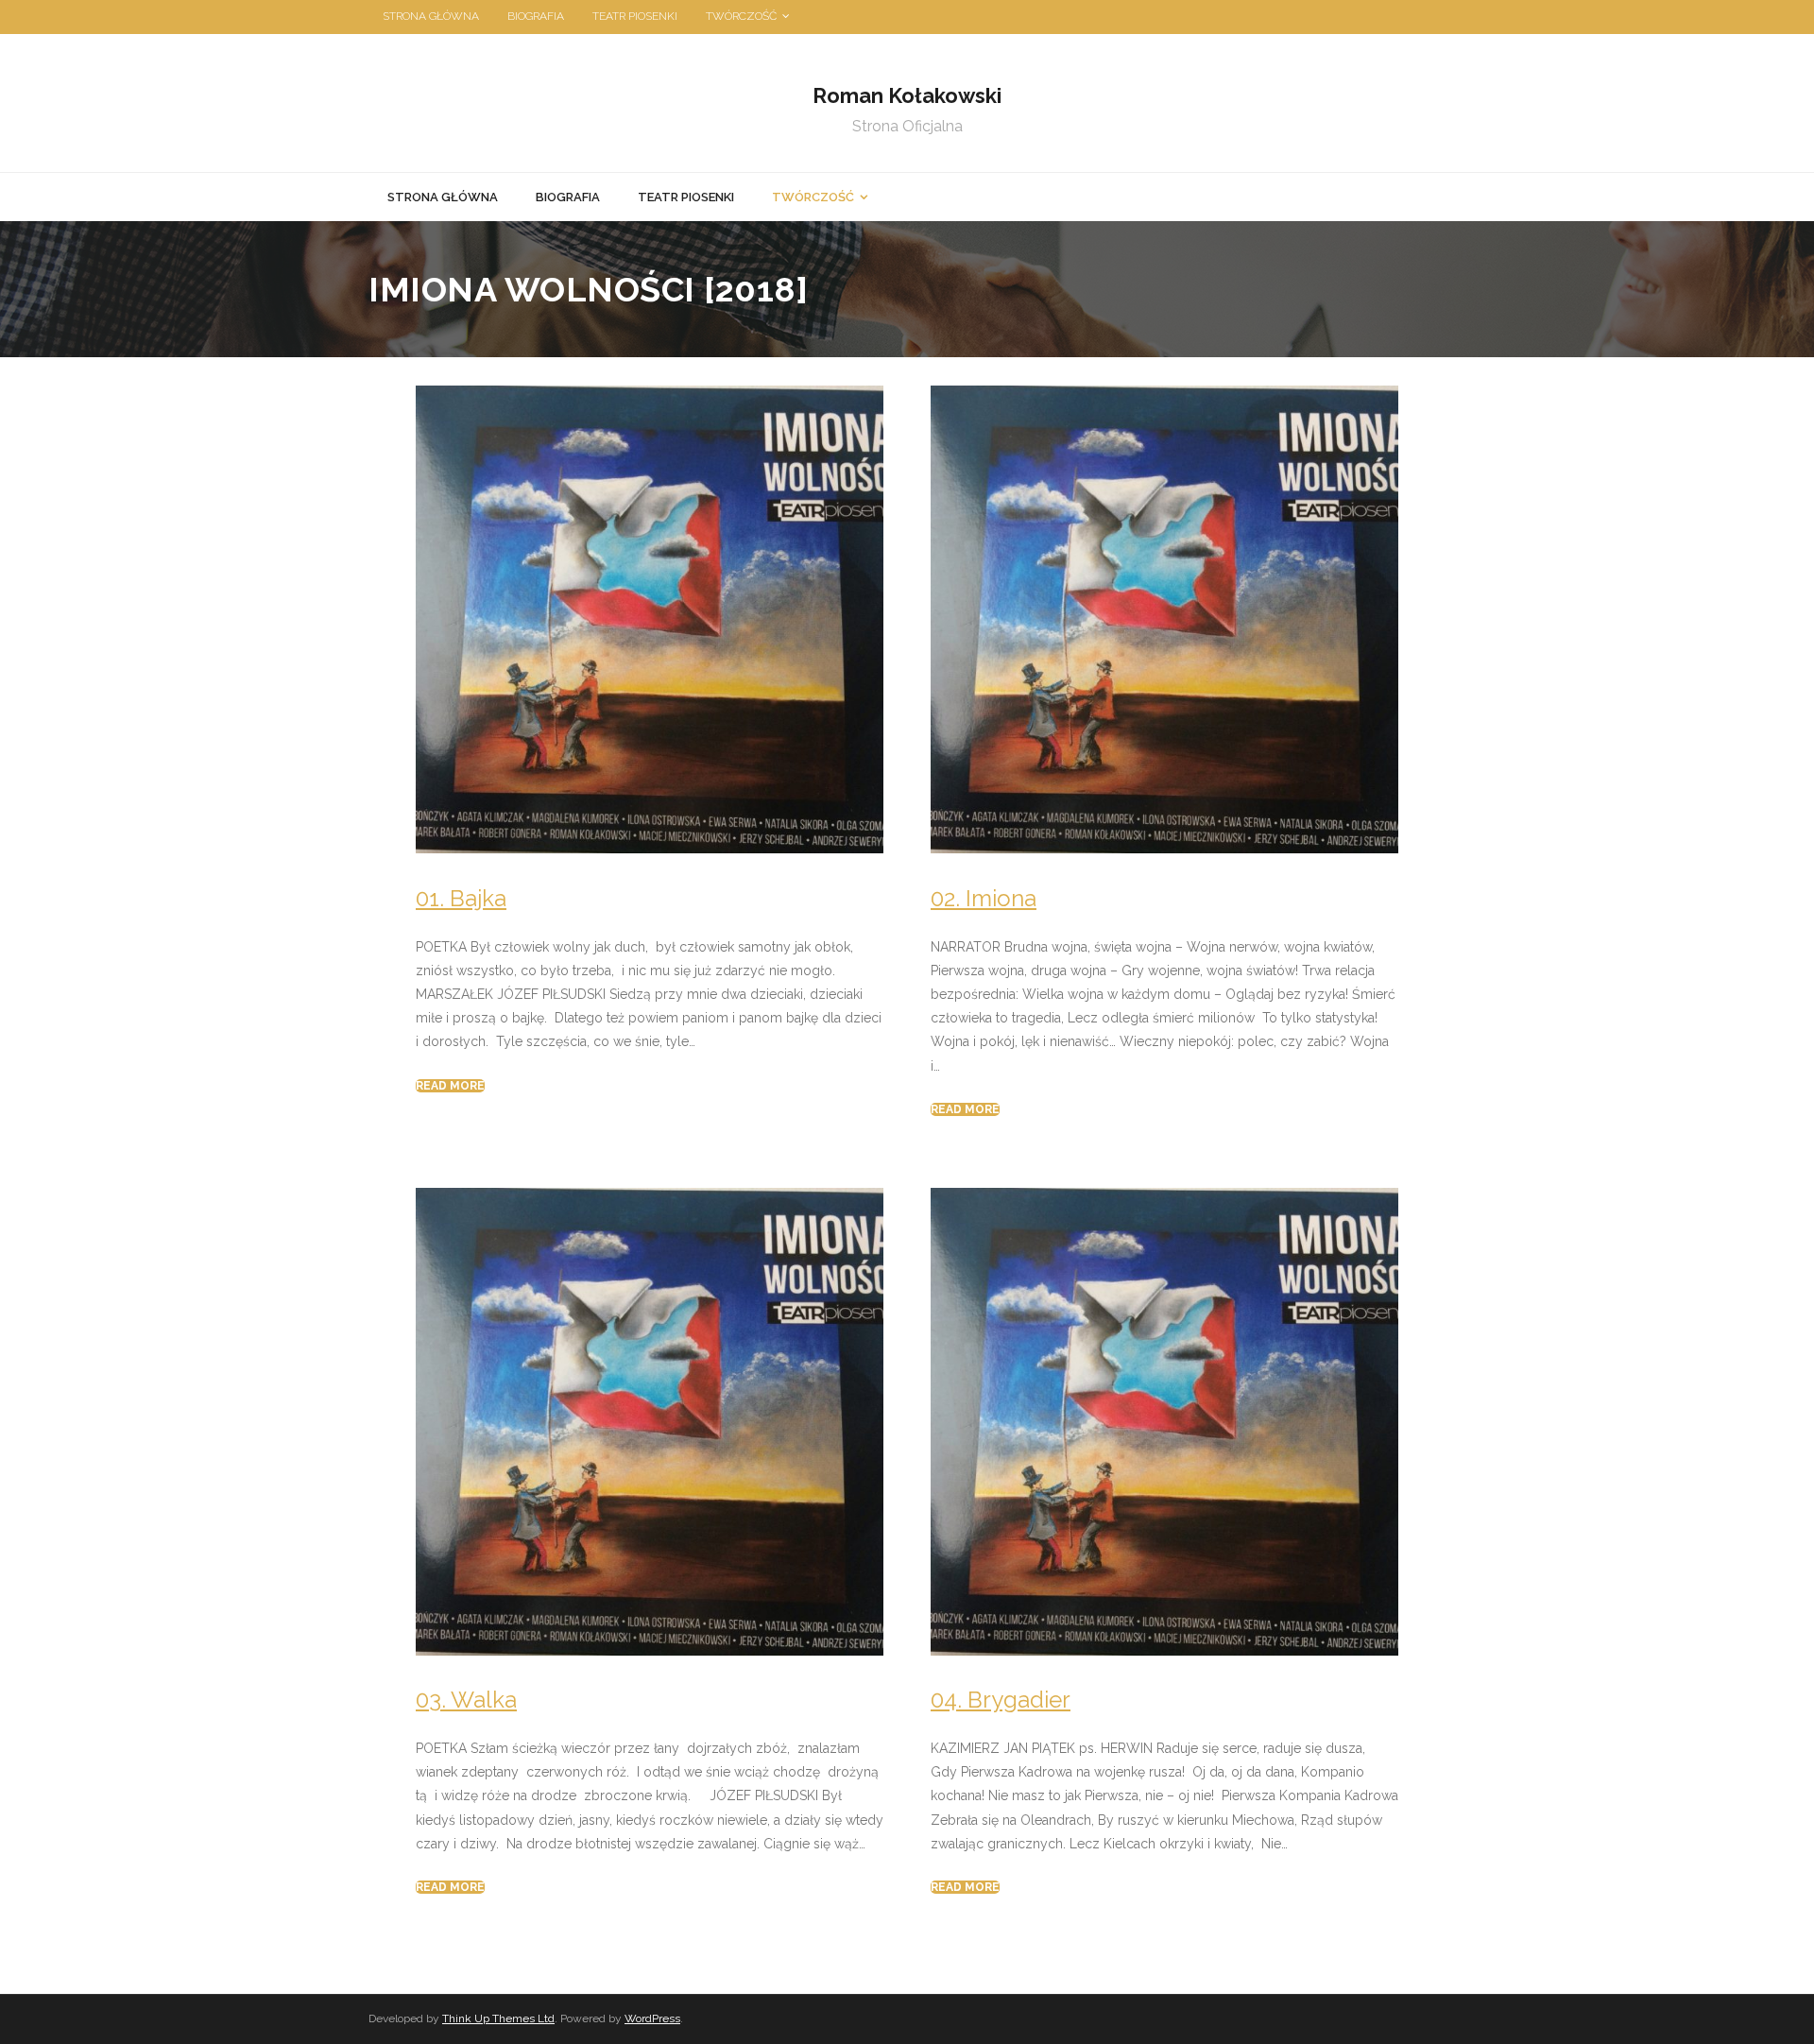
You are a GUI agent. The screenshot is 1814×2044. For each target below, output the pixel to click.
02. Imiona (984, 898)
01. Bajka (461, 898)
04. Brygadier (1001, 1700)
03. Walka (466, 1700)
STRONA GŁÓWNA (431, 16)
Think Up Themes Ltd (498, 2018)
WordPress (652, 2018)
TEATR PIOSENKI (635, 16)
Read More (450, 1086)
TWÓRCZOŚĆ (741, 16)
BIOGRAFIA (536, 16)
